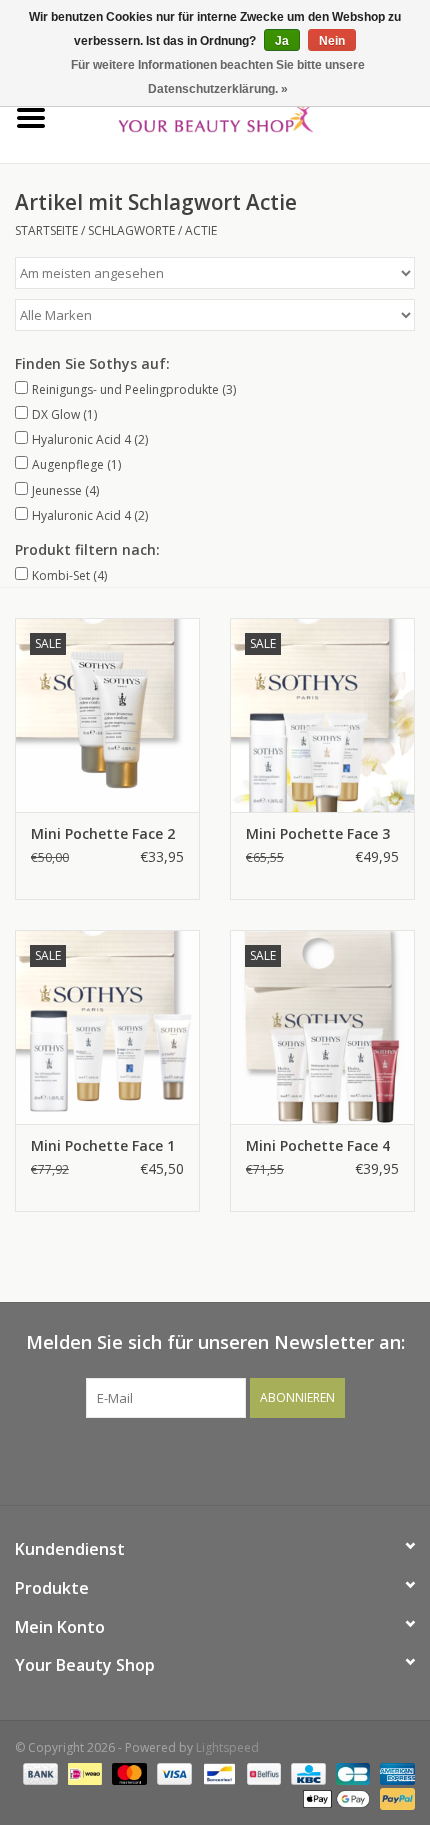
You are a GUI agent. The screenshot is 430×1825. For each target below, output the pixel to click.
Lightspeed (227, 1747)
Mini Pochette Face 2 (103, 833)
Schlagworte (131, 230)
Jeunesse (65, 490)
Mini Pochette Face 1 (103, 1145)
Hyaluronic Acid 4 (90, 439)
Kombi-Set (69, 575)
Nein (332, 41)
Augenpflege (76, 464)
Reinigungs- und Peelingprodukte (134, 389)
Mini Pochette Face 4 (318, 1145)
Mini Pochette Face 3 (318, 833)
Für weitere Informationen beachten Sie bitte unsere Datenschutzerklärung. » (218, 77)
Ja (282, 41)
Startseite (46, 230)
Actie (201, 230)
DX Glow (64, 414)
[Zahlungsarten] (38, 1772)
